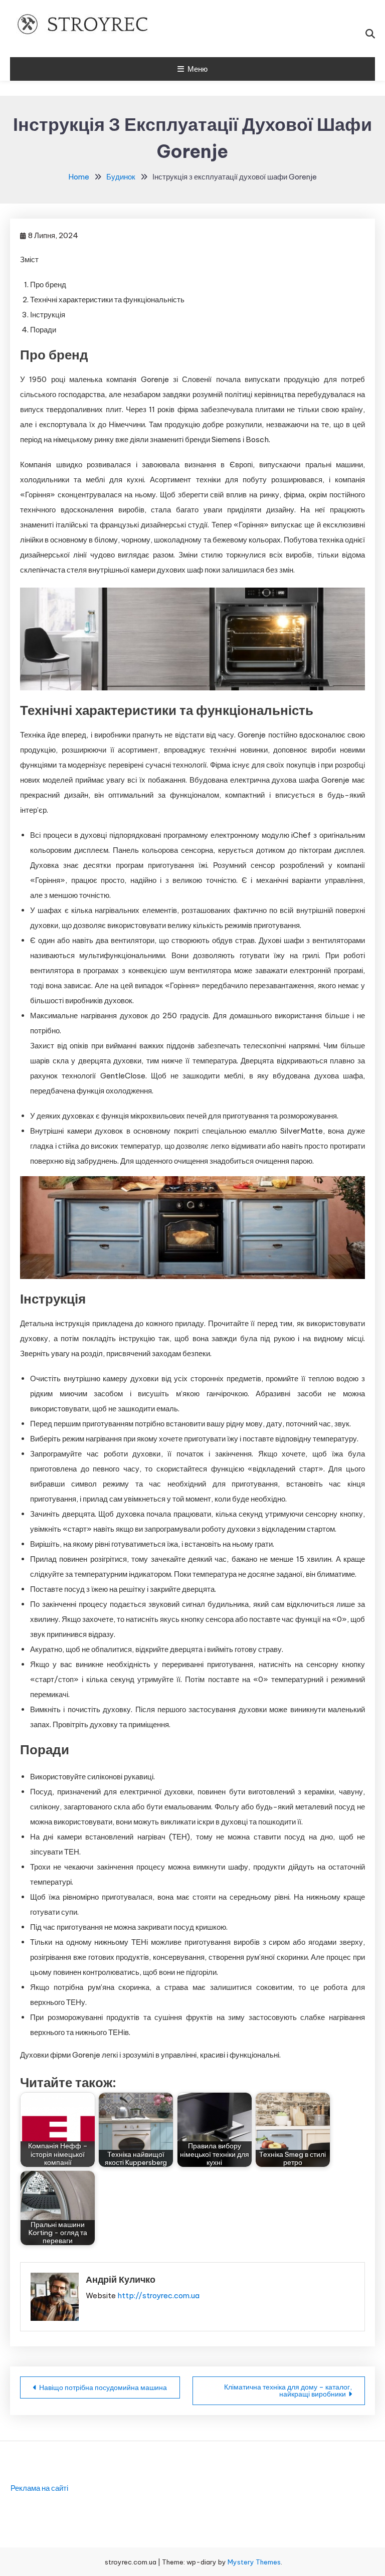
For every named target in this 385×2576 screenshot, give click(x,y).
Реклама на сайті (39, 2488)
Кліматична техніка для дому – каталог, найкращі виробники (288, 2390)
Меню (198, 69)
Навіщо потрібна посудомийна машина (103, 2387)
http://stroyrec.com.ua (158, 2295)
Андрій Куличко (121, 2279)
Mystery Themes (254, 2562)
